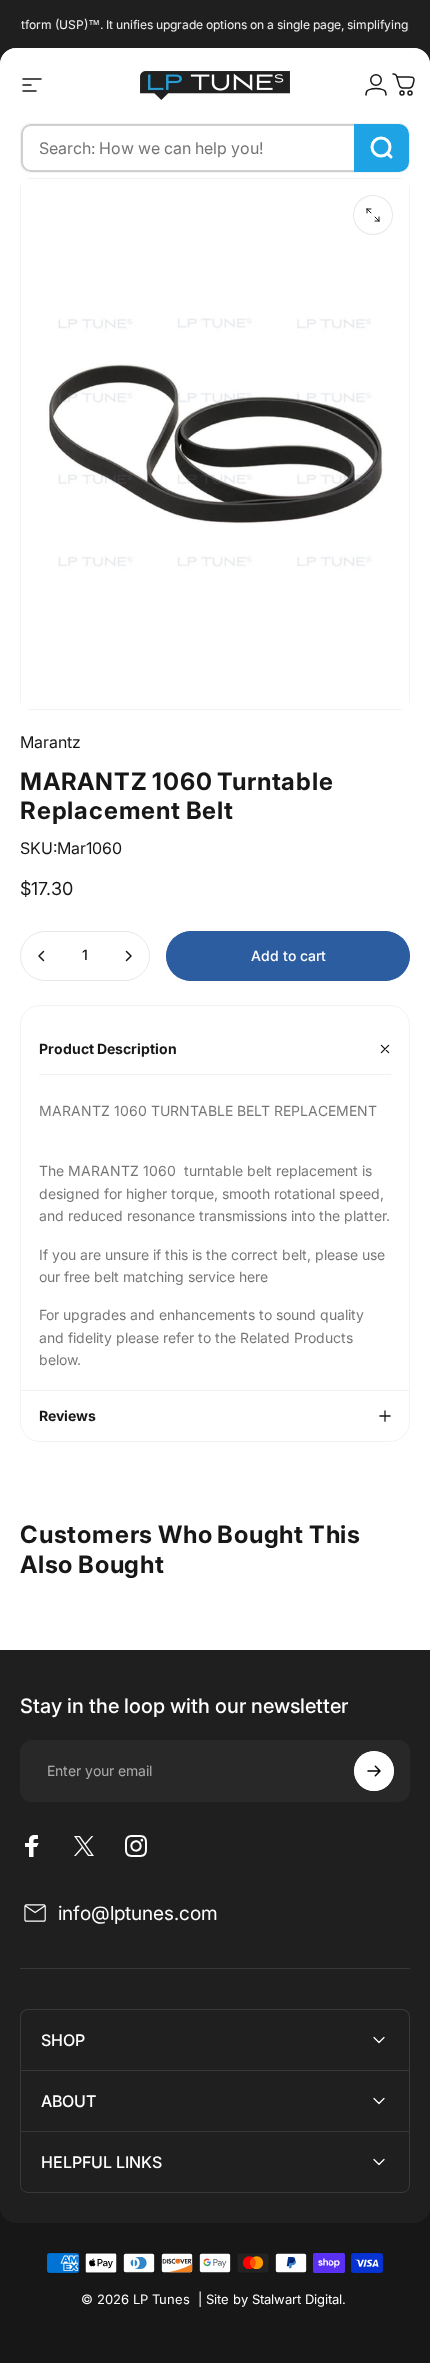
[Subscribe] (374, 1771)
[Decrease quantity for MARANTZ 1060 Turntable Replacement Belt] (42, 956)
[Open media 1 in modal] (373, 215)
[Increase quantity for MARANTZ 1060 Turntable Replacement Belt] (128, 956)
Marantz (50, 742)
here (255, 1276)
